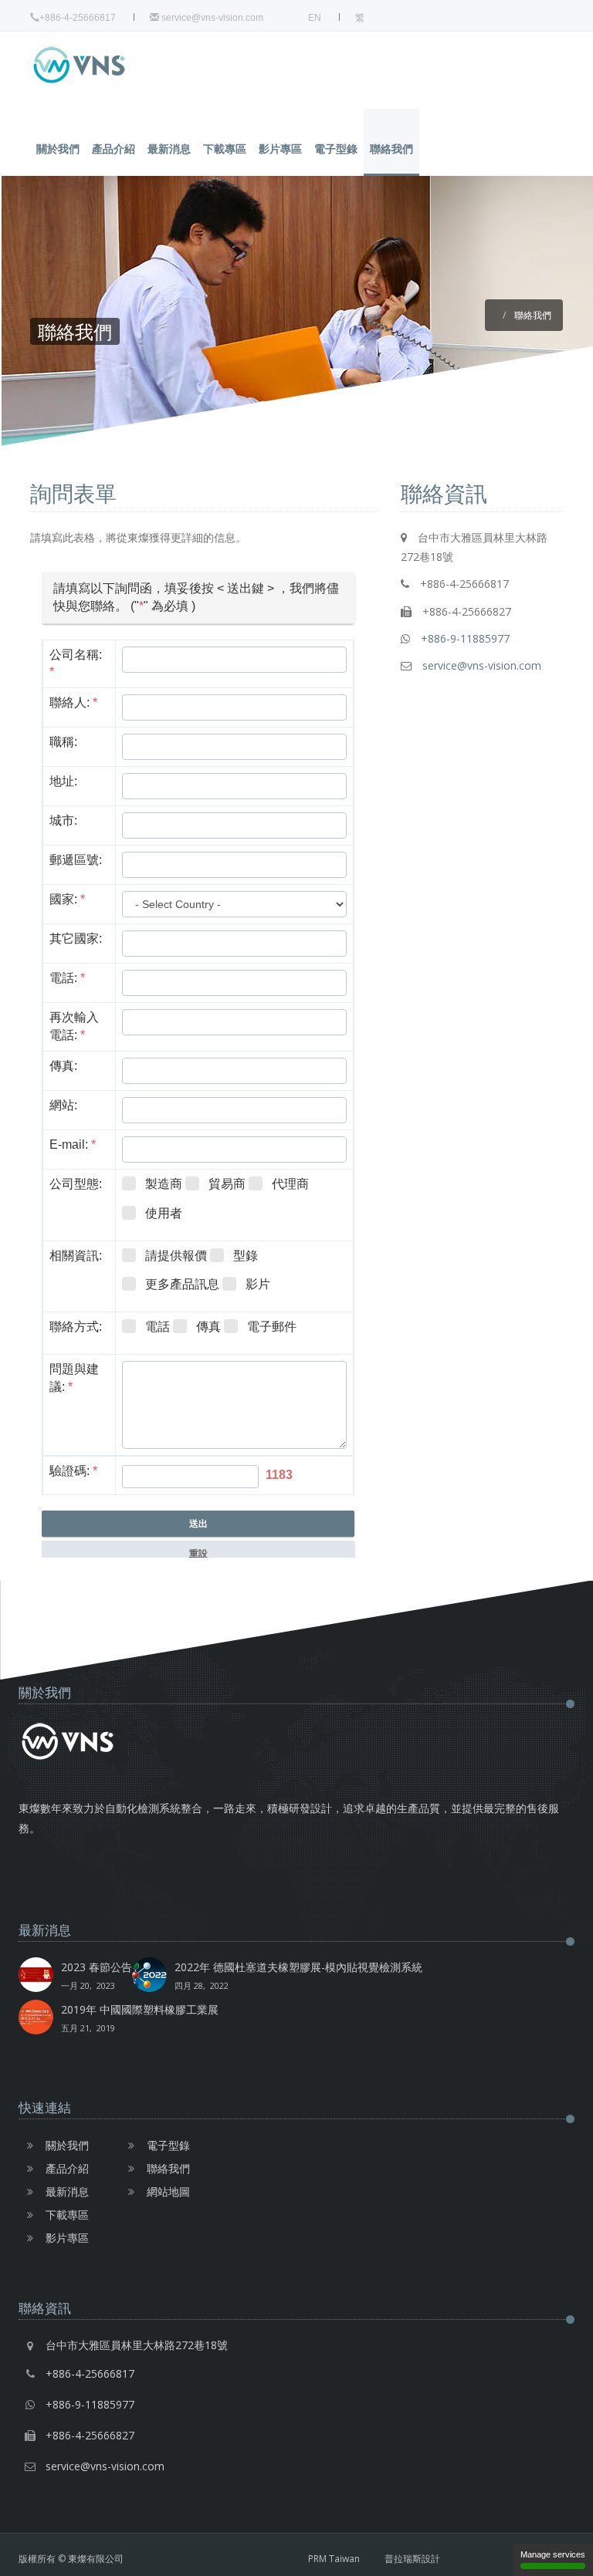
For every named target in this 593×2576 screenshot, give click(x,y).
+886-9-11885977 (465, 638)
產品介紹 (114, 149)
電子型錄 (336, 149)
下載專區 (225, 149)
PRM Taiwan (334, 2559)
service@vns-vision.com (211, 18)
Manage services (553, 2554)
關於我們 (58, 149)
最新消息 (169, 149)
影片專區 (280, 149)
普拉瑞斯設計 (412, 2559)
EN (315, 18)
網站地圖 (168, 2191)
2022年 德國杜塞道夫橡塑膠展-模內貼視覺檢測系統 (298, 1975)
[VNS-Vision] (107, 65)
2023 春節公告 (97, 1975)
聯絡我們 (391, 149)
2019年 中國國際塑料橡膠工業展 (140, 2018)
